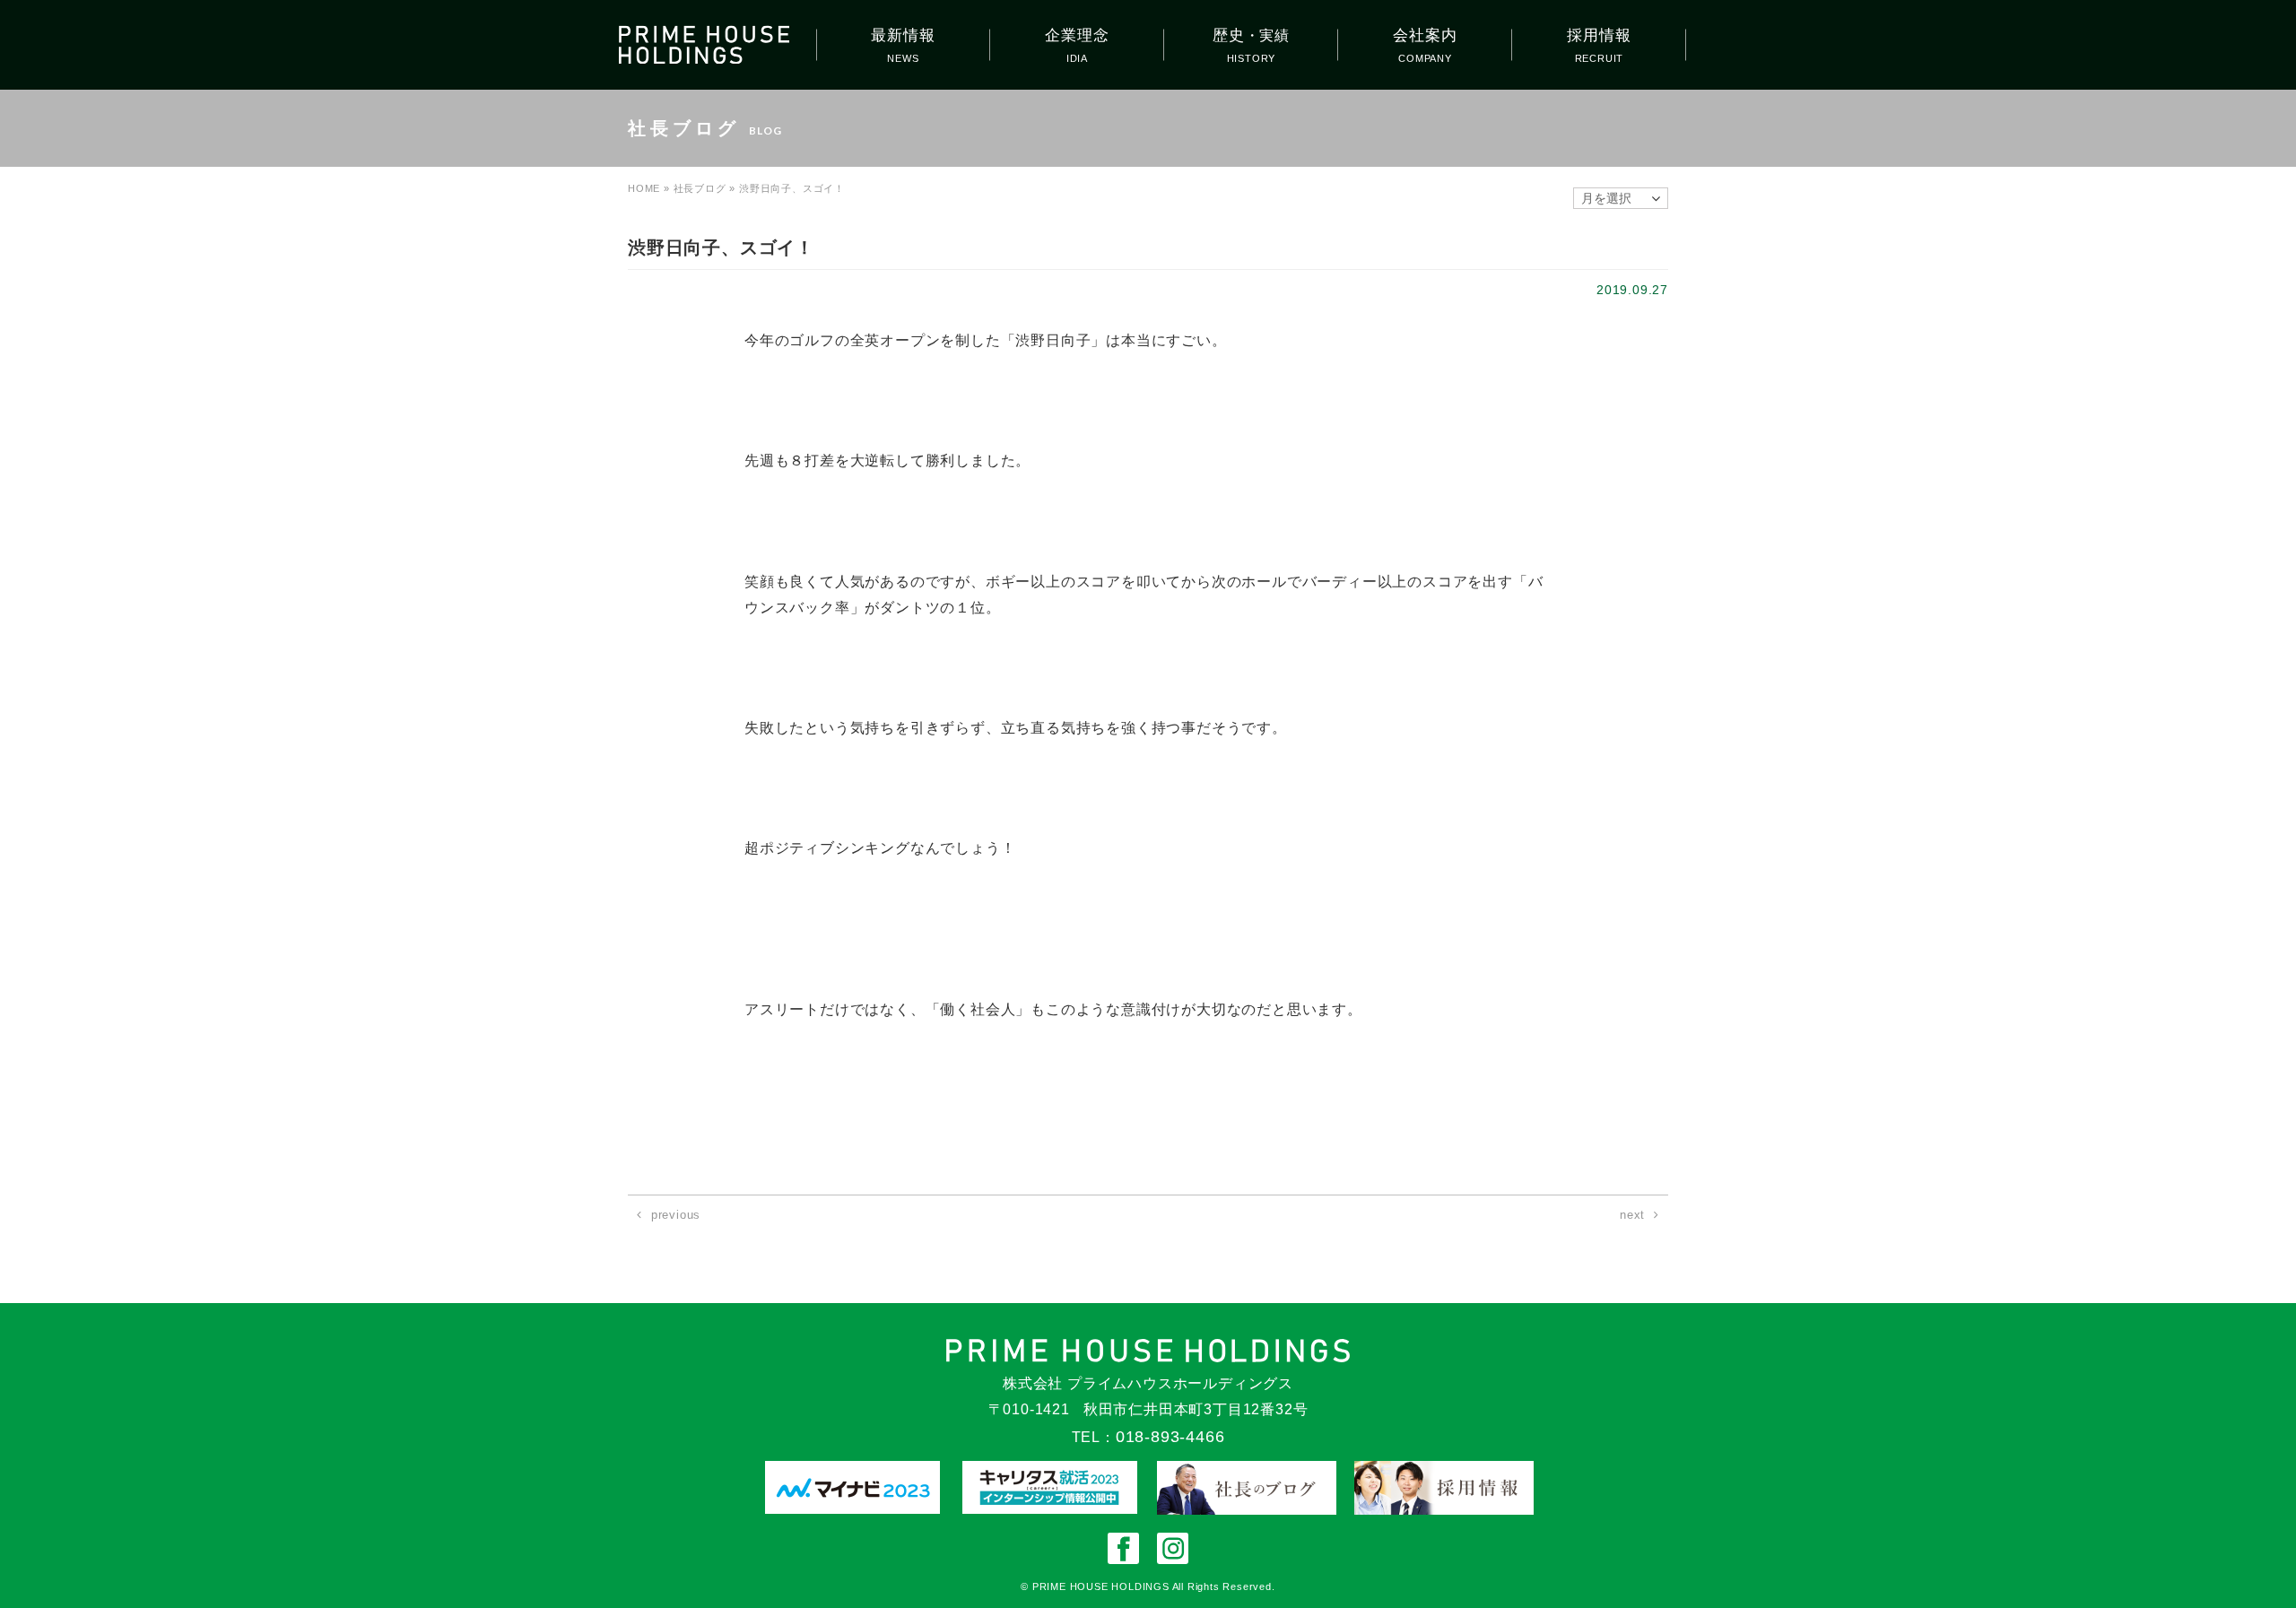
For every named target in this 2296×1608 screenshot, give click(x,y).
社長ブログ (700, 188)
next (1632, 1215)
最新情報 (903, 35)
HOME (644, 188)
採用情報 (1599, 35)
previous (676, 1215)
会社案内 (1425, 35)
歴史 (1251, 35)
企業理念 (1077, 35)
